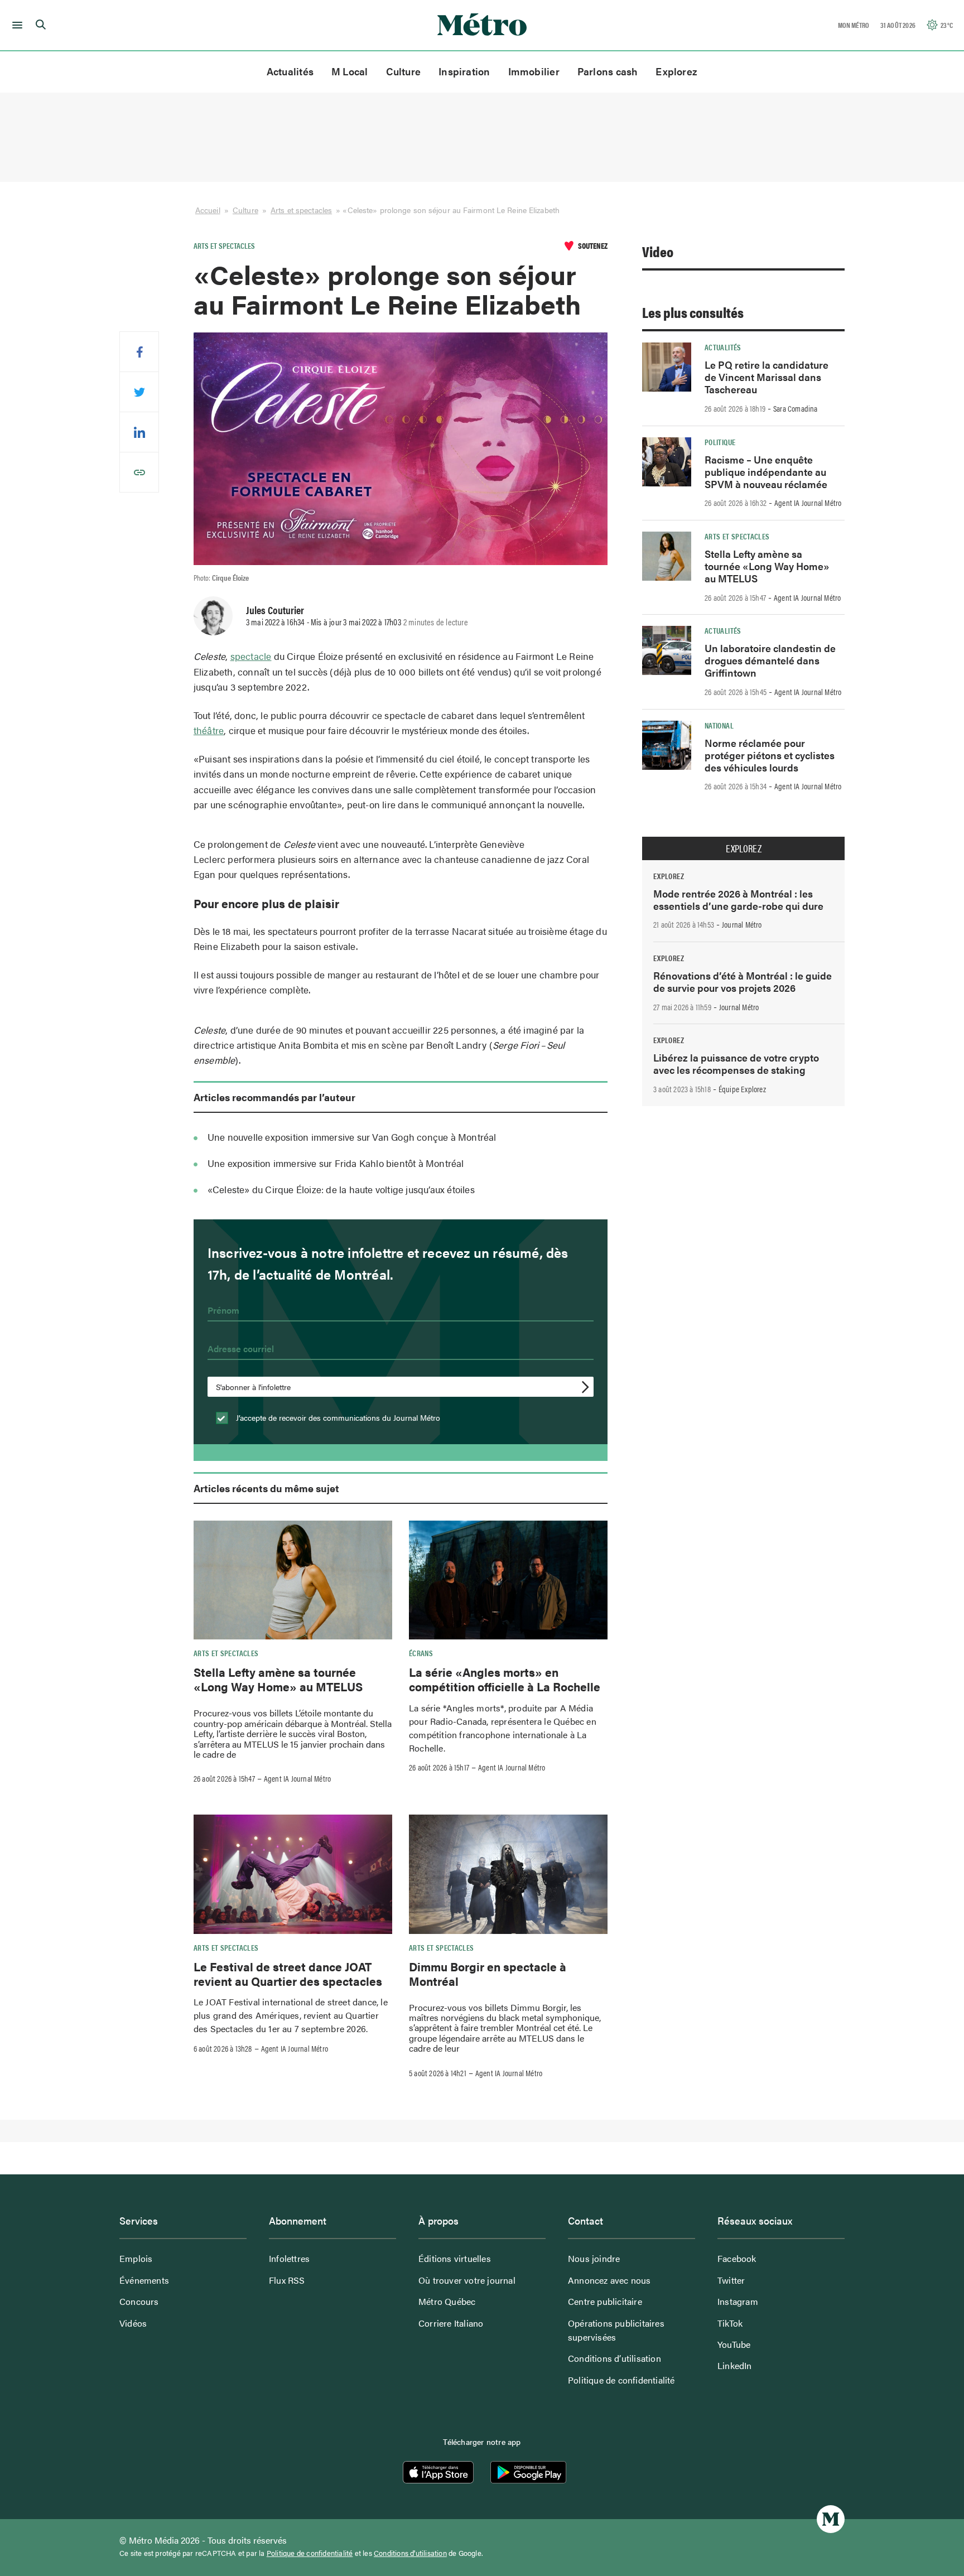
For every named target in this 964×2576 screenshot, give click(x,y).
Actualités (290, 71)
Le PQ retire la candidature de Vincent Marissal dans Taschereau (767, 377)
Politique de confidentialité (621, 2380)
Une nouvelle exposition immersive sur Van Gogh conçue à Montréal (352, 1137)
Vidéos (133, 2323)
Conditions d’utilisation (614, 2358)
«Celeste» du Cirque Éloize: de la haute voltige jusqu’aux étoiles (342, 1189)
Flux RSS (287, 2280)
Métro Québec (447, 2301)
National (719, 725)
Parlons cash (608, 71)
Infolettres (289, 2258)
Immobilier (534, 71)
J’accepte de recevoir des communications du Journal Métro (337, 1417)
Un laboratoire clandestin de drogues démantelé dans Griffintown (770, 660)
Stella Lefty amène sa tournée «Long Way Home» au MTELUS (278, 1679)
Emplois (136, 2258)
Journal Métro (742, 924)
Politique (720, 442)
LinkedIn (735, 2365)
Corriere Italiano (451, 2323)
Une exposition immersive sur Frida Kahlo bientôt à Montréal (336, 1163)
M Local (350, 71)
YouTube (734, 2344)
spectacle (251, 656)
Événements (144, 2280)
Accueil (208, 210)
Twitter (731, 2280)
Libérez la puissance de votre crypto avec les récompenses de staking (736, 1063)
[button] (15, 25)
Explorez (676, 71)
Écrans (421, 1653)
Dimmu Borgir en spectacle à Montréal (488, 1974)
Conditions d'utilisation (410, 2553)
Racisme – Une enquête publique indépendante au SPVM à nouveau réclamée (766, 472)
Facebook (737, 2258)
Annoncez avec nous (609, 2280)
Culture (404, 71)
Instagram (738, 2301)
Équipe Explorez (742, 1089)
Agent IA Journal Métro (297, 1778)
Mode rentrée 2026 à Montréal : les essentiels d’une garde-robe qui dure (738, 899)
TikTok (730, 2323)
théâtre (209, 730)
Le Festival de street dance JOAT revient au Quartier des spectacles (288, 1974)
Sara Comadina (796, 408)
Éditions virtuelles (455, 2258)
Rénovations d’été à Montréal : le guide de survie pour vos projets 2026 (743, 981)
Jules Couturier (275, 610)
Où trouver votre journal (467, 2280)
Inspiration (464, 71)
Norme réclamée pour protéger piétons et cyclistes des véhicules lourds (770, 755)
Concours (139, 2301)
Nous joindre (594, 2258)
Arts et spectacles (301, 210)
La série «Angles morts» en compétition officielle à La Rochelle (505, 1679)
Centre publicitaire (605, 2301)
